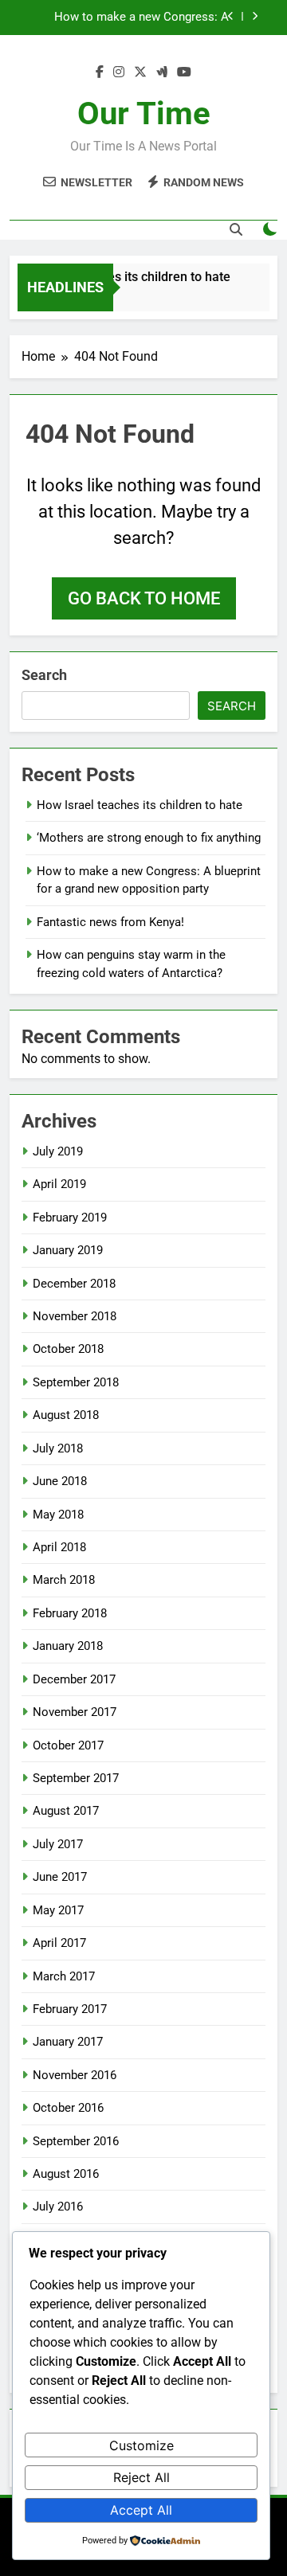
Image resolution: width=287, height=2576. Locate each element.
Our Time (144, 113)
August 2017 (66, 1811)
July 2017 (58, 1844)
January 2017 (68, 2042)
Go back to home (144, 598)
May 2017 (58, 1910)
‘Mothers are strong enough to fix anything (149, 838)
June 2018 (60, 1481)
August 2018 (66, 1415)
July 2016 (58, 2207)
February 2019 (70, 1218)
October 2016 (68, 2108)
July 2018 (58, 1448)
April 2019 (59, 1184)
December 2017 (74, 1679)
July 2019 (58, 1151)
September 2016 (76, 2141)
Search (44, 675)
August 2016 (66, 2174)
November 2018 (75, 1316)
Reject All (142, 2477)
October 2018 (68, 1349)
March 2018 (64, 1580)
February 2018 (70, 1613)
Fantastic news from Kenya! (155, 25)
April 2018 (59, 1547)
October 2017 (68, 1745)
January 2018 (68, 1646)
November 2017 (75, 1712)
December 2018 (74, 1284)
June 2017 (60, 1877)
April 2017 (59, 1943)
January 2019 (68, 1250)
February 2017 (70, 2009)
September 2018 (76, 1382)
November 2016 (75, 2075)
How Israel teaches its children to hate (118, 277)
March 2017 (64, 1976)
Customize (142, 2445)
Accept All (141, 2510)
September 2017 (76, 1778)
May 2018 (58, 1515)
